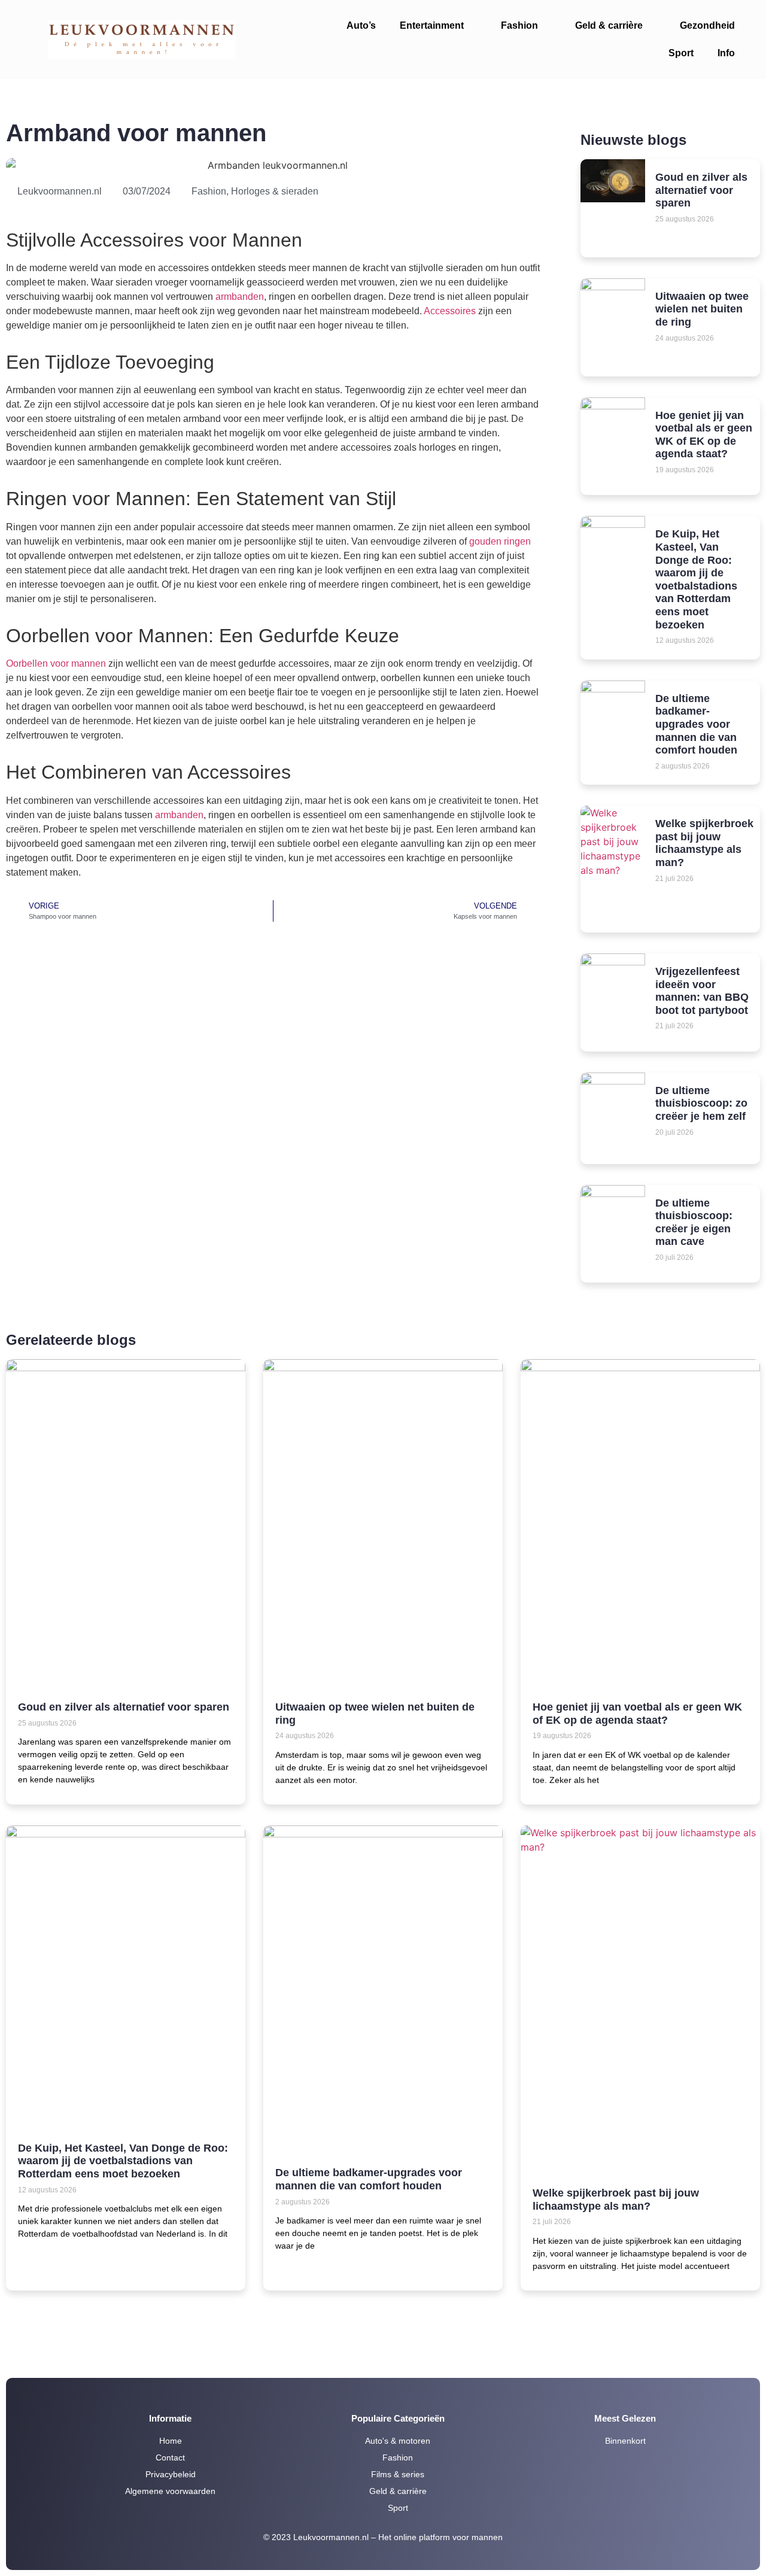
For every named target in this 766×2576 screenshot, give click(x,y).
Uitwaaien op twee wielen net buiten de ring (702, 309)
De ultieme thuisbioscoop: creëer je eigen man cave (694, 1222)
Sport (681, 53)
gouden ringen (500, 541)
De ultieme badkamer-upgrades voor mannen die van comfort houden (696, 724)
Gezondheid (707, 25)
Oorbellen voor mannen (56, 663)
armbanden (240, 297)
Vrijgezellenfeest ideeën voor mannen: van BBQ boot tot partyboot (702, 991)
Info (726, 53)
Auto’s (361, 25)
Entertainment (432, 25)
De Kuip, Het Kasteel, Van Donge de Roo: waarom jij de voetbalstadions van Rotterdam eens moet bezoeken (696, 579)
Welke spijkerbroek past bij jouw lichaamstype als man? (704, 843)
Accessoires (450, 311)
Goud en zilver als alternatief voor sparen (701, 190)
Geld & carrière (609, 25)
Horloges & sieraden (275, 191)
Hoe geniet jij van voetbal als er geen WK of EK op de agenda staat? (704, 435)
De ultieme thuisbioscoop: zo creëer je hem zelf (701, 1103)
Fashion (519, 25)
